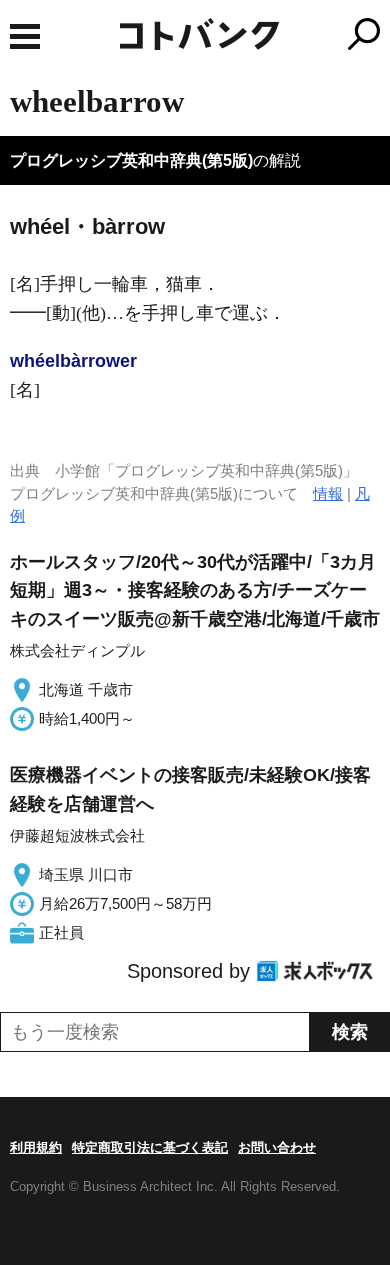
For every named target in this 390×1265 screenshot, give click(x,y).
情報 (328, 493)
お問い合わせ (277, 1147)
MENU (25, 36)
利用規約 (36, 1147)
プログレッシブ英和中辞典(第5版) (131, 160)
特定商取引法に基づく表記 (150, 1147)
